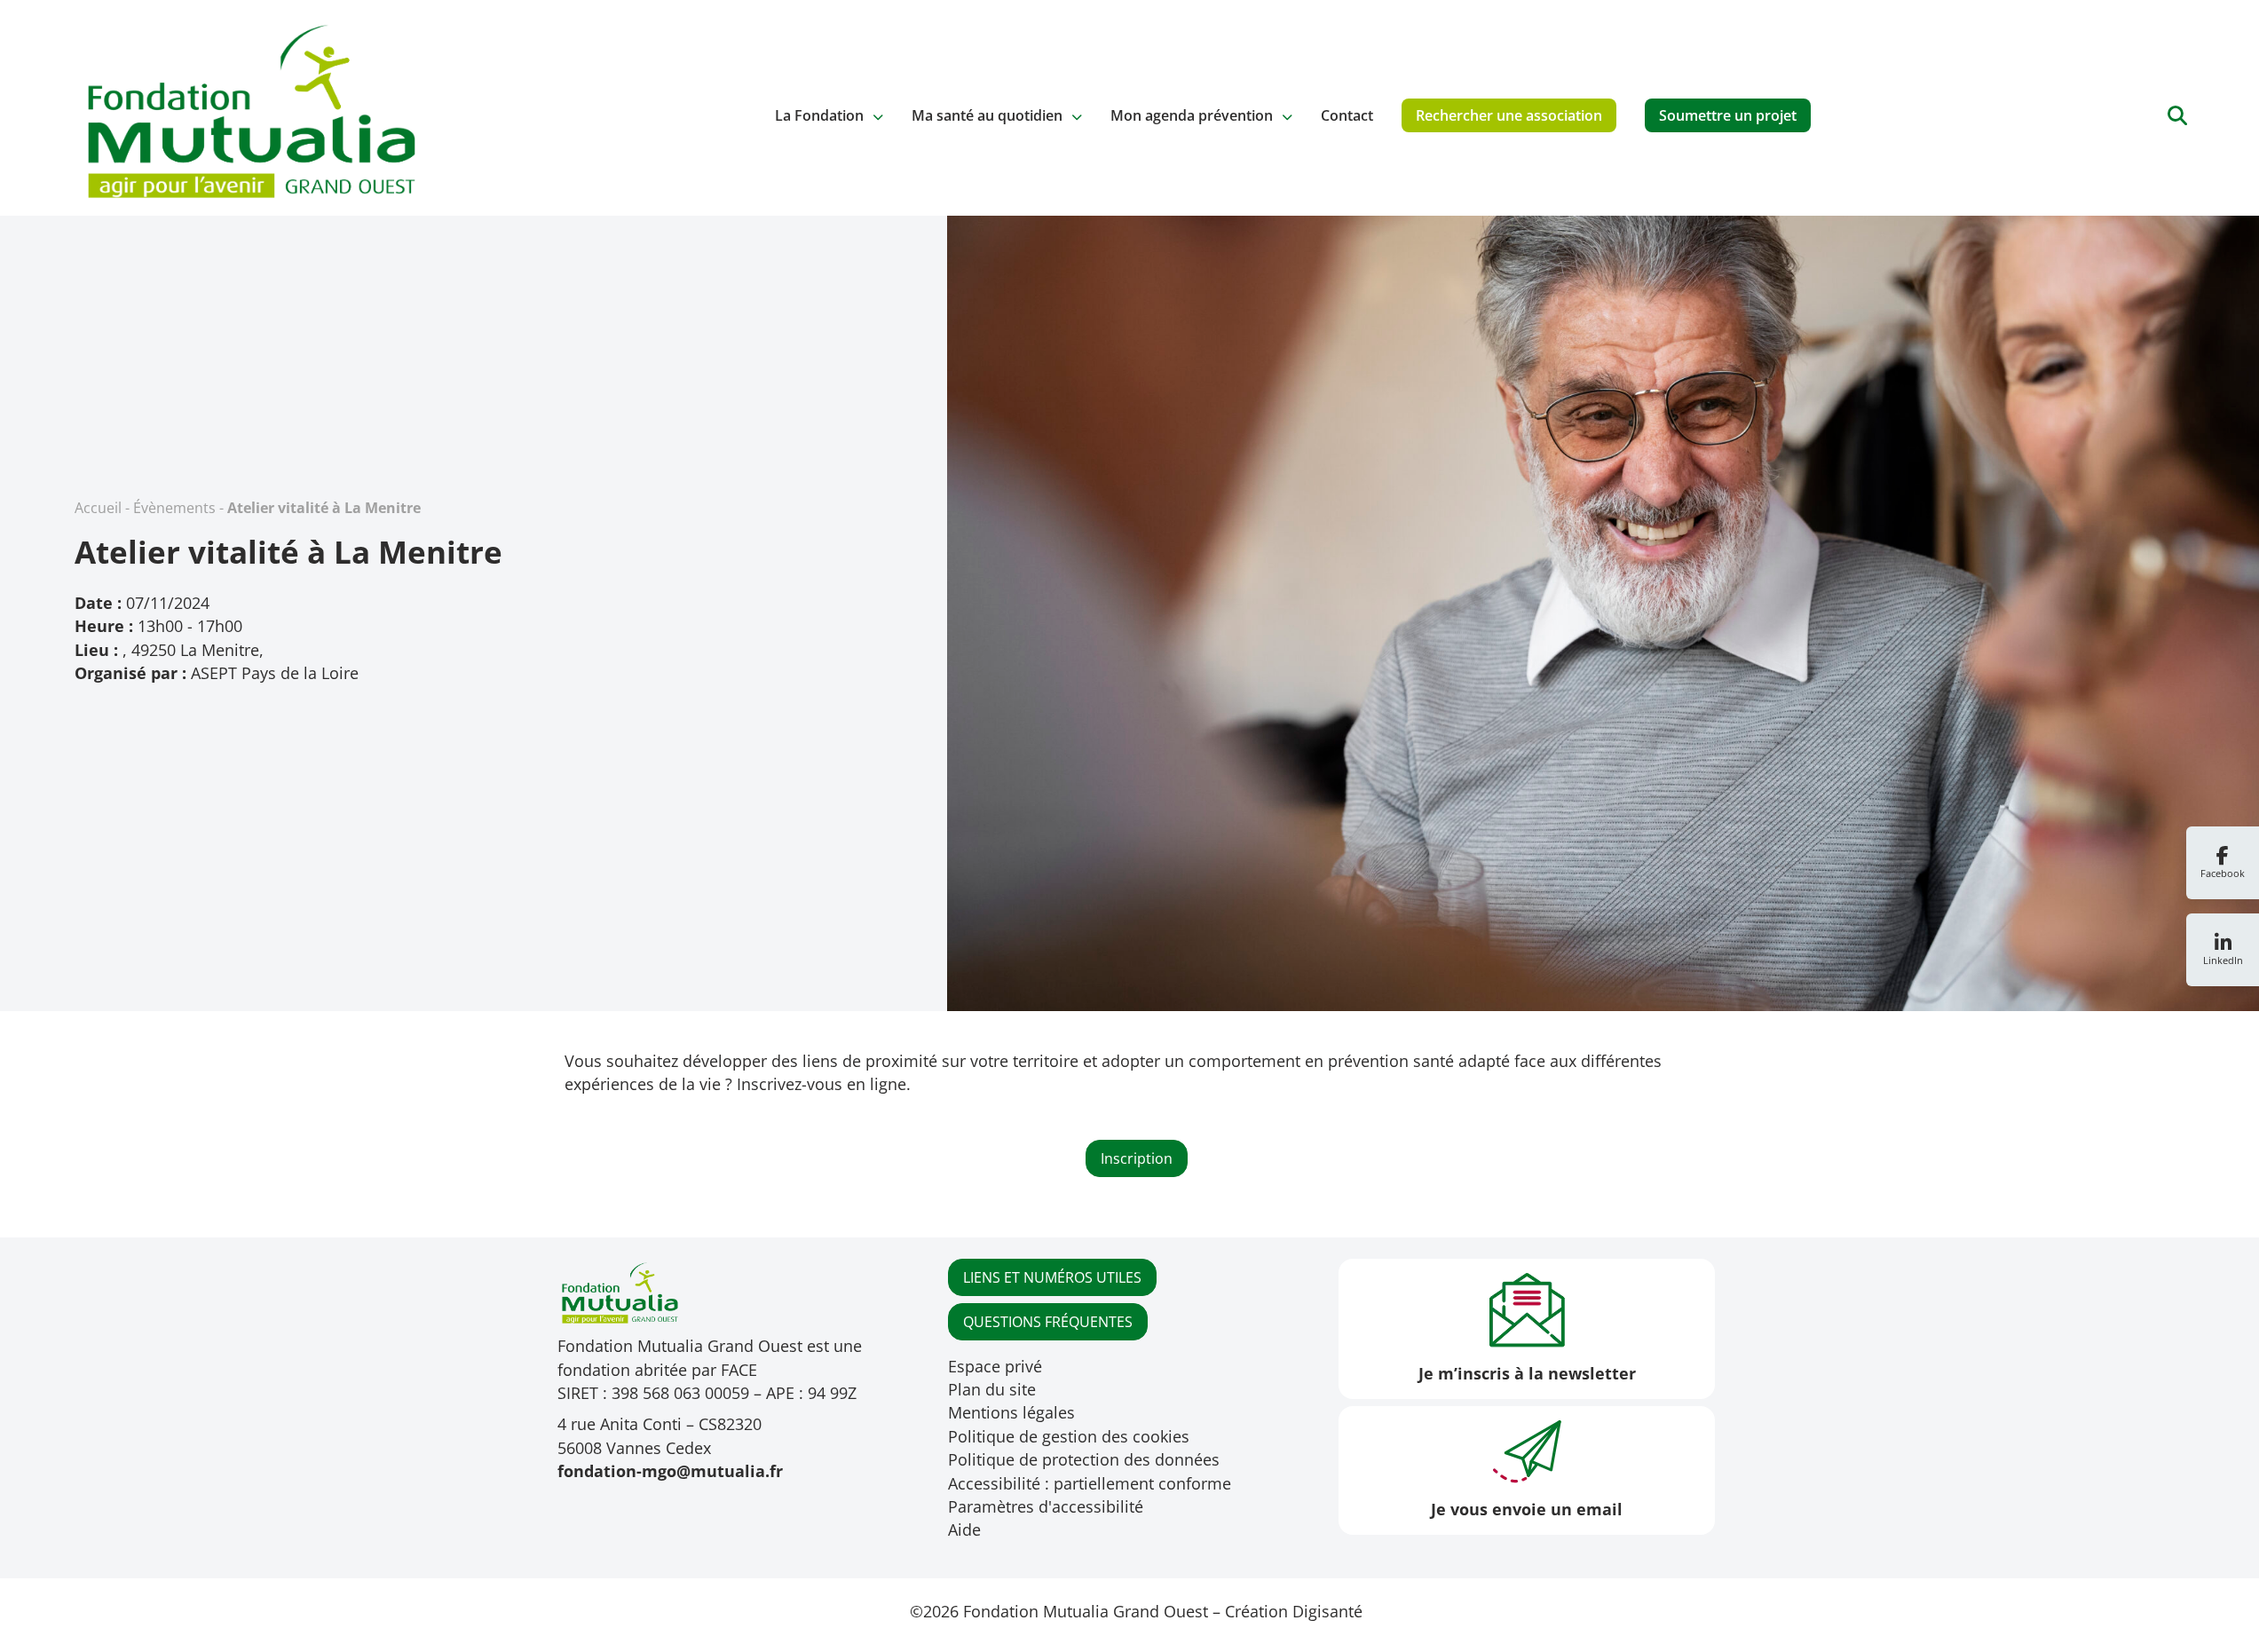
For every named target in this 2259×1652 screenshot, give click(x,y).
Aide (964, 1529)
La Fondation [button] (819, 115)
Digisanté (1327, 1611)
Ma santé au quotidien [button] (987, 115)
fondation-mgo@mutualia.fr (670, 1471)
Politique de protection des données (1084, 1459)
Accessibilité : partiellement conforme (1090, 1483)
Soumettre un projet (1728, 115)
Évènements (174, 508)
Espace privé (995, 1366)
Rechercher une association (1509, 115)
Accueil (98, 508)
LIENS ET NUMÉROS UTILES (1052, 1277)
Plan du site (992, 1389)
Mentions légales (1011, 1412)
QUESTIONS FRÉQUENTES (1048, 1322)
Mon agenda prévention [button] (1192, 115)
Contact (1347, 115)
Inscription (1137, 1158)
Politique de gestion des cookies (1069, 1436)
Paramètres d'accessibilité (1046, 1506)
